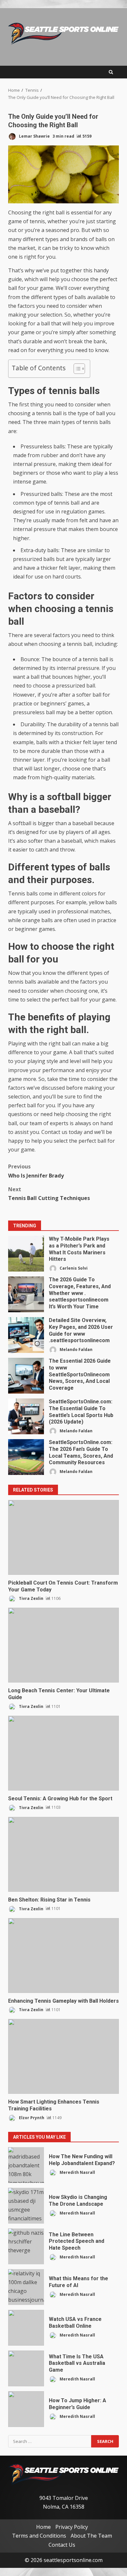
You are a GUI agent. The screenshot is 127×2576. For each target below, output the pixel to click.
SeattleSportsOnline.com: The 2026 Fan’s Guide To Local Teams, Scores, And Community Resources (26, 1457)
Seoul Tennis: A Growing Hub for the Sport (63, 1753)
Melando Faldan (76, 1349)
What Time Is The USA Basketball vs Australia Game (26, 2368)
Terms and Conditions (39, 2536)
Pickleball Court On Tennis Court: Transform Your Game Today (63, 1537)
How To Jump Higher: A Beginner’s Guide (26, 2409)
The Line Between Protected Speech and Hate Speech (26, 2246)
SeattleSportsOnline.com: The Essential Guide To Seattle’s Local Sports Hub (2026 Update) (26, 1416)
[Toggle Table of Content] (76, 369)
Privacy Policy (72, 2527)
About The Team (91, 2536)
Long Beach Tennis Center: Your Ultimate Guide (63, 1645)
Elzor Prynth (31, 2118)
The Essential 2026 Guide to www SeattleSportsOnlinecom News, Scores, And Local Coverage (26, 1376)
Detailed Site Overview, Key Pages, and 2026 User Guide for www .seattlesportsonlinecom (26, 1335)
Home (43, 2527)
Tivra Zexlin (31, 1598)
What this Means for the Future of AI (26, 2287)
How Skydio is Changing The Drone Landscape (26, 2206)
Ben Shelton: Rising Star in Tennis (63, 1854)
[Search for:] (50, 2441)
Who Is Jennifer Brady (36, 1171)
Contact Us (62, 2544)
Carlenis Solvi (73, 1268)
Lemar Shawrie (34, 136)
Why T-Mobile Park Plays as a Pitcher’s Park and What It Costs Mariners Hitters (26, 1254)
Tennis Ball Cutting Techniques (49, 1194)
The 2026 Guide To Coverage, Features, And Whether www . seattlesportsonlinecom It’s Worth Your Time (26, 1294)
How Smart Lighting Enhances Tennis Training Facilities (63, 2056)
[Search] (111, 72)
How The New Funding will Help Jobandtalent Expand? (26, 2165)
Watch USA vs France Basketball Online (26, 2328)
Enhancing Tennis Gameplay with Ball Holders (63, 1956)
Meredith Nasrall (77, 2172)
